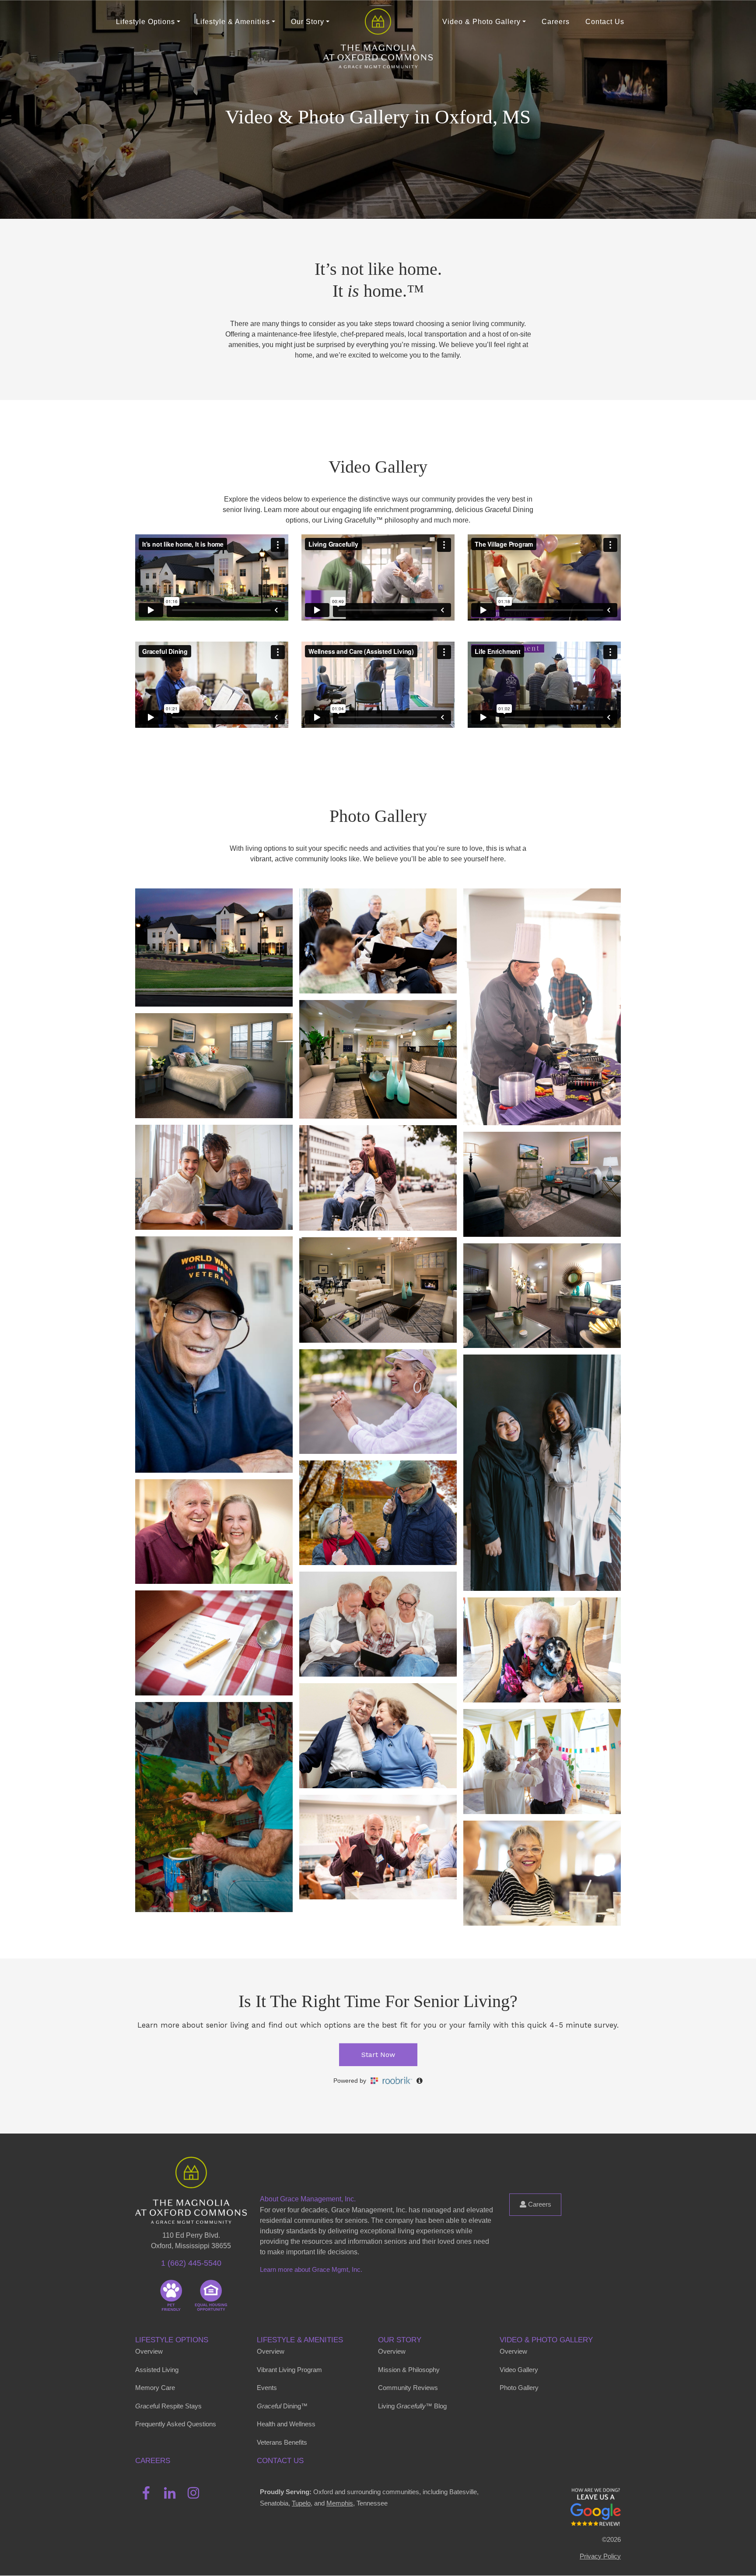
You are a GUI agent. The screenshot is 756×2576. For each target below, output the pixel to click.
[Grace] (378, 22)
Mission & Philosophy (409, 2370)
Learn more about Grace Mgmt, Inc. (311, 2269)
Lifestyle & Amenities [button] (233, 22)
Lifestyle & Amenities (300, 2340)
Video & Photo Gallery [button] (481, 22)
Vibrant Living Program (289, 2370)
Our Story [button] (308, 22)
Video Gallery (519, 2370)
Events (267, 2388)
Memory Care (155, 2388)
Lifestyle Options (172, 2340)
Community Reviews (408, 2388)
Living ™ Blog (412, 2406)
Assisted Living (157, 2370)
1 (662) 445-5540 (191, 2263)
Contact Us (605, 22)
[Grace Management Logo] (191, 2169)
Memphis (340, 2503)
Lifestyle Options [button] (145, 22)
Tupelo (301, 2503)
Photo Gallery (519, 2388)
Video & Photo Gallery (546, 2340)
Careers (556, 22)
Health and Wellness (286, 2424)
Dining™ (282, 2406)
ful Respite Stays (168, 2406)
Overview (149, 2351)
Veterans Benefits (282, 2442)
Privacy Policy (600, 2556)
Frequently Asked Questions (176, 2424)
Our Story (400, 2340)
